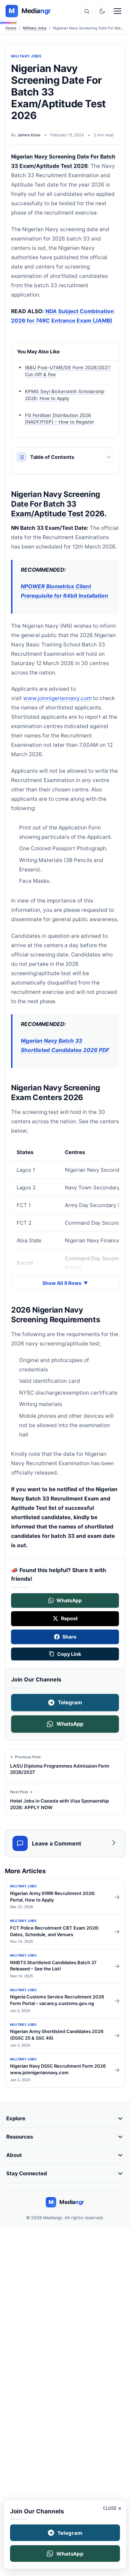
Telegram (70, 1702)
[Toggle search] (87, 11)
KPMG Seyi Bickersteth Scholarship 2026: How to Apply (65, 395)
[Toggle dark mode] (102, 11)
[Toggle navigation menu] (118, 11)
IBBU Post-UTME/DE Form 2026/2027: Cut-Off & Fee (68, 371)
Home (11, 28)
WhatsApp (70, 1724)
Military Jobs (35, 28)
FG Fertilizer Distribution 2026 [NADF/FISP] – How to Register (60, 418)
